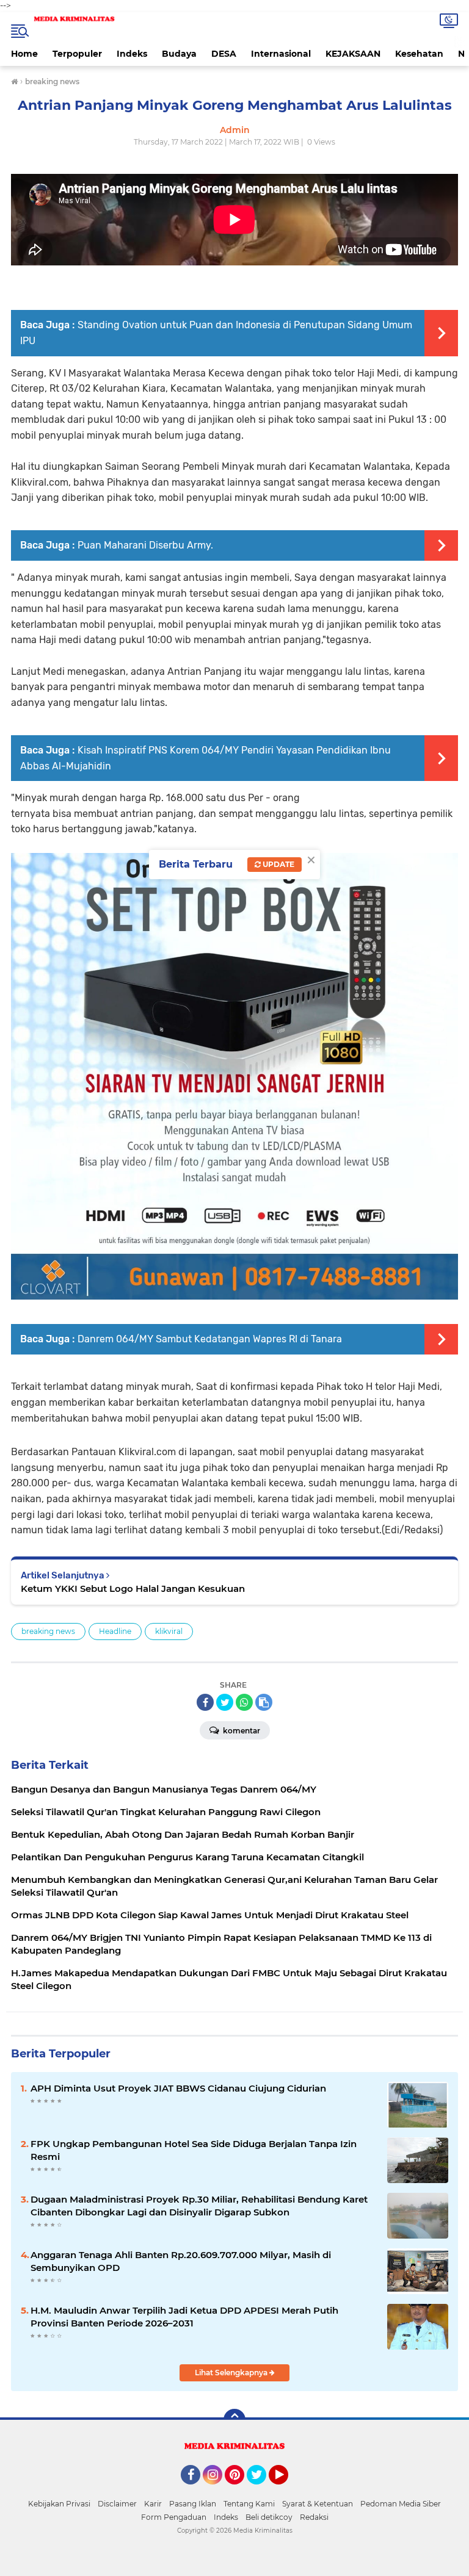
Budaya (179, 54)
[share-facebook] (205, 1702)
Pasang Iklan (193, 2504)
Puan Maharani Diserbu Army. (145, 545)
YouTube (287, 2490)
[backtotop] (234, 2420)
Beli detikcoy (269, 2517)
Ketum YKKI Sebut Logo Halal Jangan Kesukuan (133, 1588)
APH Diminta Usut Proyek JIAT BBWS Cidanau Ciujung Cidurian (178, 2088)
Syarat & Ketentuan (318, 2504)
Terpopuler (77, 54)
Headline (115, 1631)
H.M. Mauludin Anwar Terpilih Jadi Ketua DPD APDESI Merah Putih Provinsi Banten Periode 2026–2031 (184, 2317)
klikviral (169, 1631)
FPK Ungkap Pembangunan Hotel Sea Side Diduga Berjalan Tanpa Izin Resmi (194, 2150)
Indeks (132, 54)
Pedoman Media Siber (401, 2504)
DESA (224, 54)
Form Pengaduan (174, 2517)
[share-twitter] (225, 1702)
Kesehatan (419, 54)
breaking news (48, 1631)
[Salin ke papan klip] (264, 1702)
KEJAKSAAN (353, 54)
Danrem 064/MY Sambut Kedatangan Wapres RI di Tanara (210, 1339)
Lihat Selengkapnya (232, 2373)
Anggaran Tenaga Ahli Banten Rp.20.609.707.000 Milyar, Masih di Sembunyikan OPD (181, 2261)
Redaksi (314, 2517)
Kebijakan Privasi (59, 2504)
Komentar (241, 1731)
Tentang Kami (249, 2504)
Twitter (262, 2490)
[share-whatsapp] (244, 1702)
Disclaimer (117, 2504)
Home (24, 54)
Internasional (281, 54)
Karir (153, 2504)
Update (278, 864)
